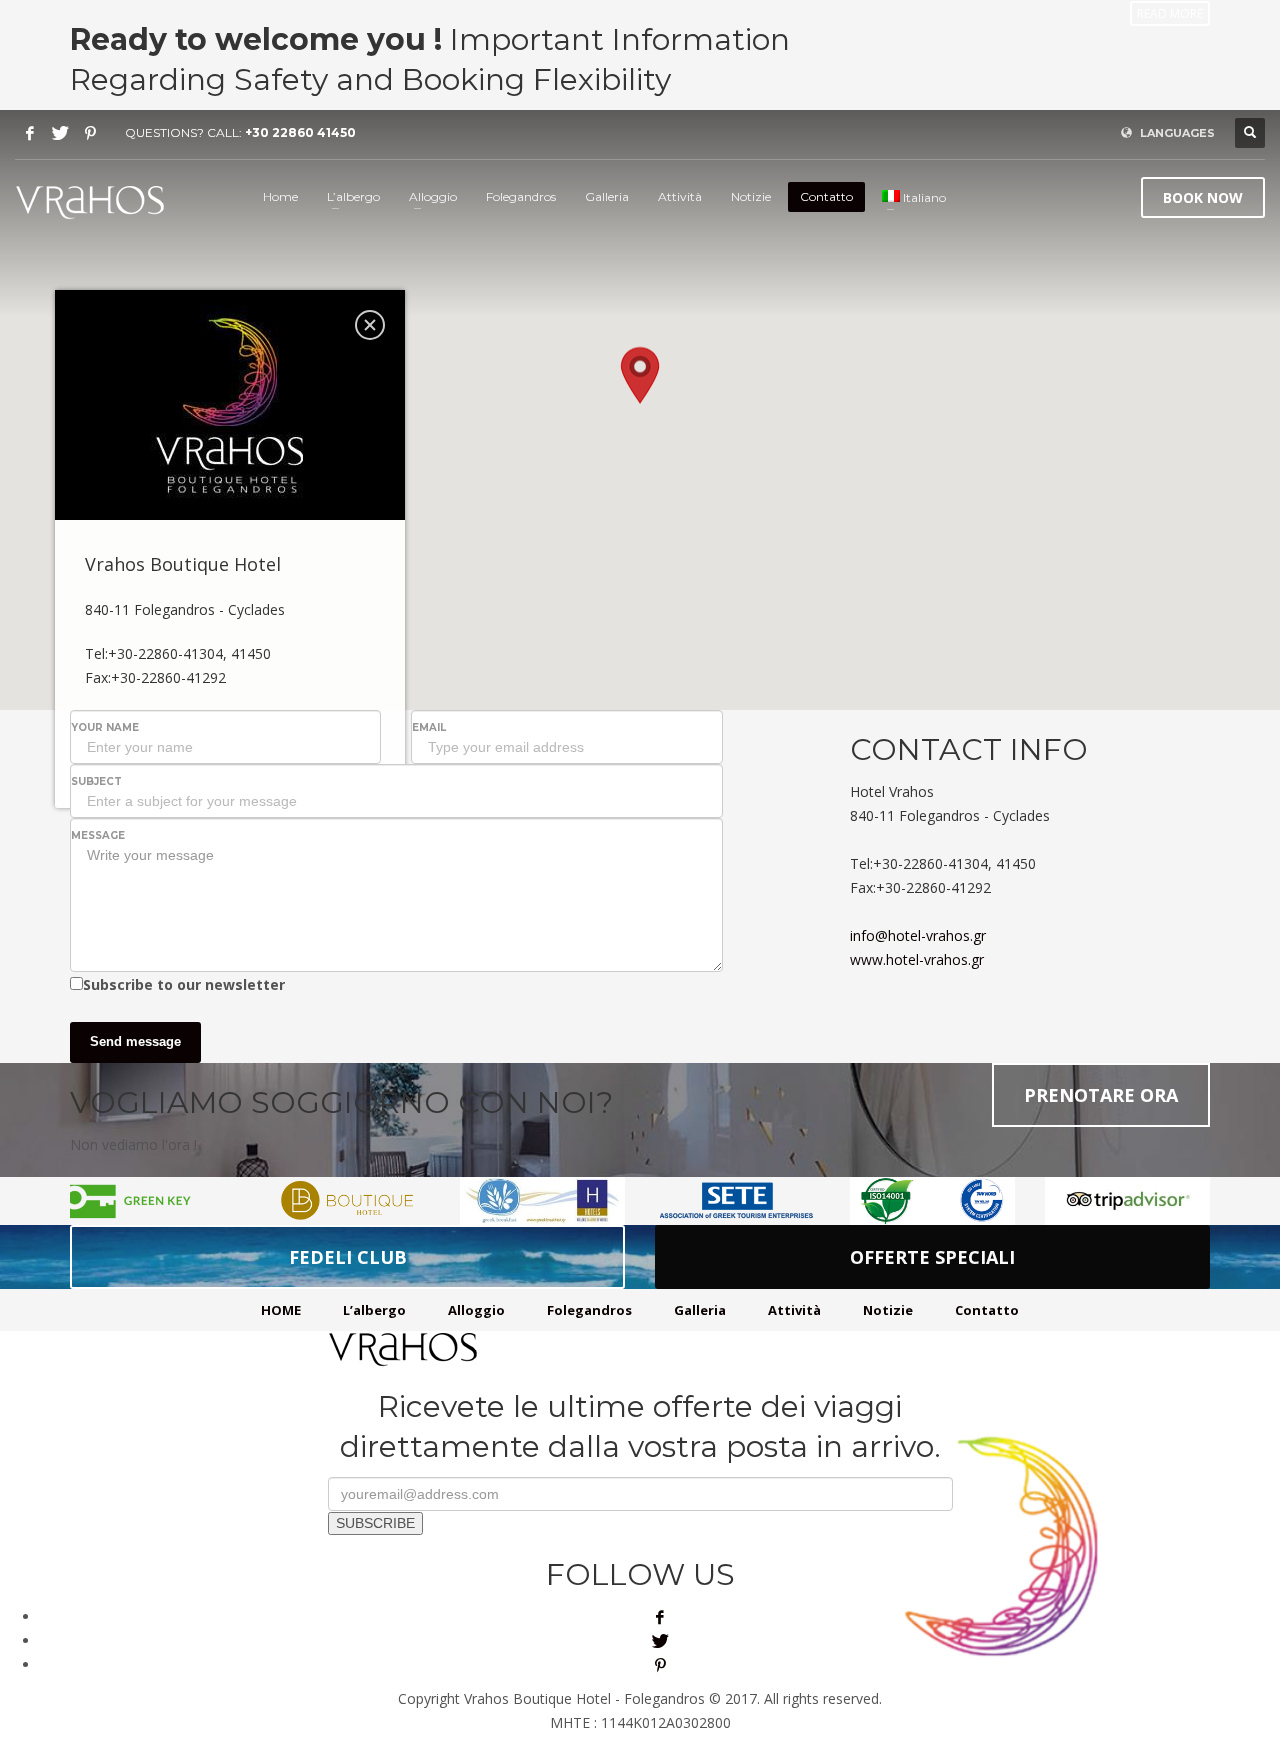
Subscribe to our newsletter (184, 984)
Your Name (105, 727)
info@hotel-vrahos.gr (918, 935)
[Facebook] (30, 133)
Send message (135, 1041)
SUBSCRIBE (375, 1523)
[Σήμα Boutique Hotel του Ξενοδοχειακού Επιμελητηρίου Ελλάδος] (347, 1201)
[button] (640, 380)
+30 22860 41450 (300, 132)
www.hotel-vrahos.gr (917, 959)
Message (98, 835)
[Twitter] (60, 133)
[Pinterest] (90, 133)
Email (429, 727)
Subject (96, 781)
